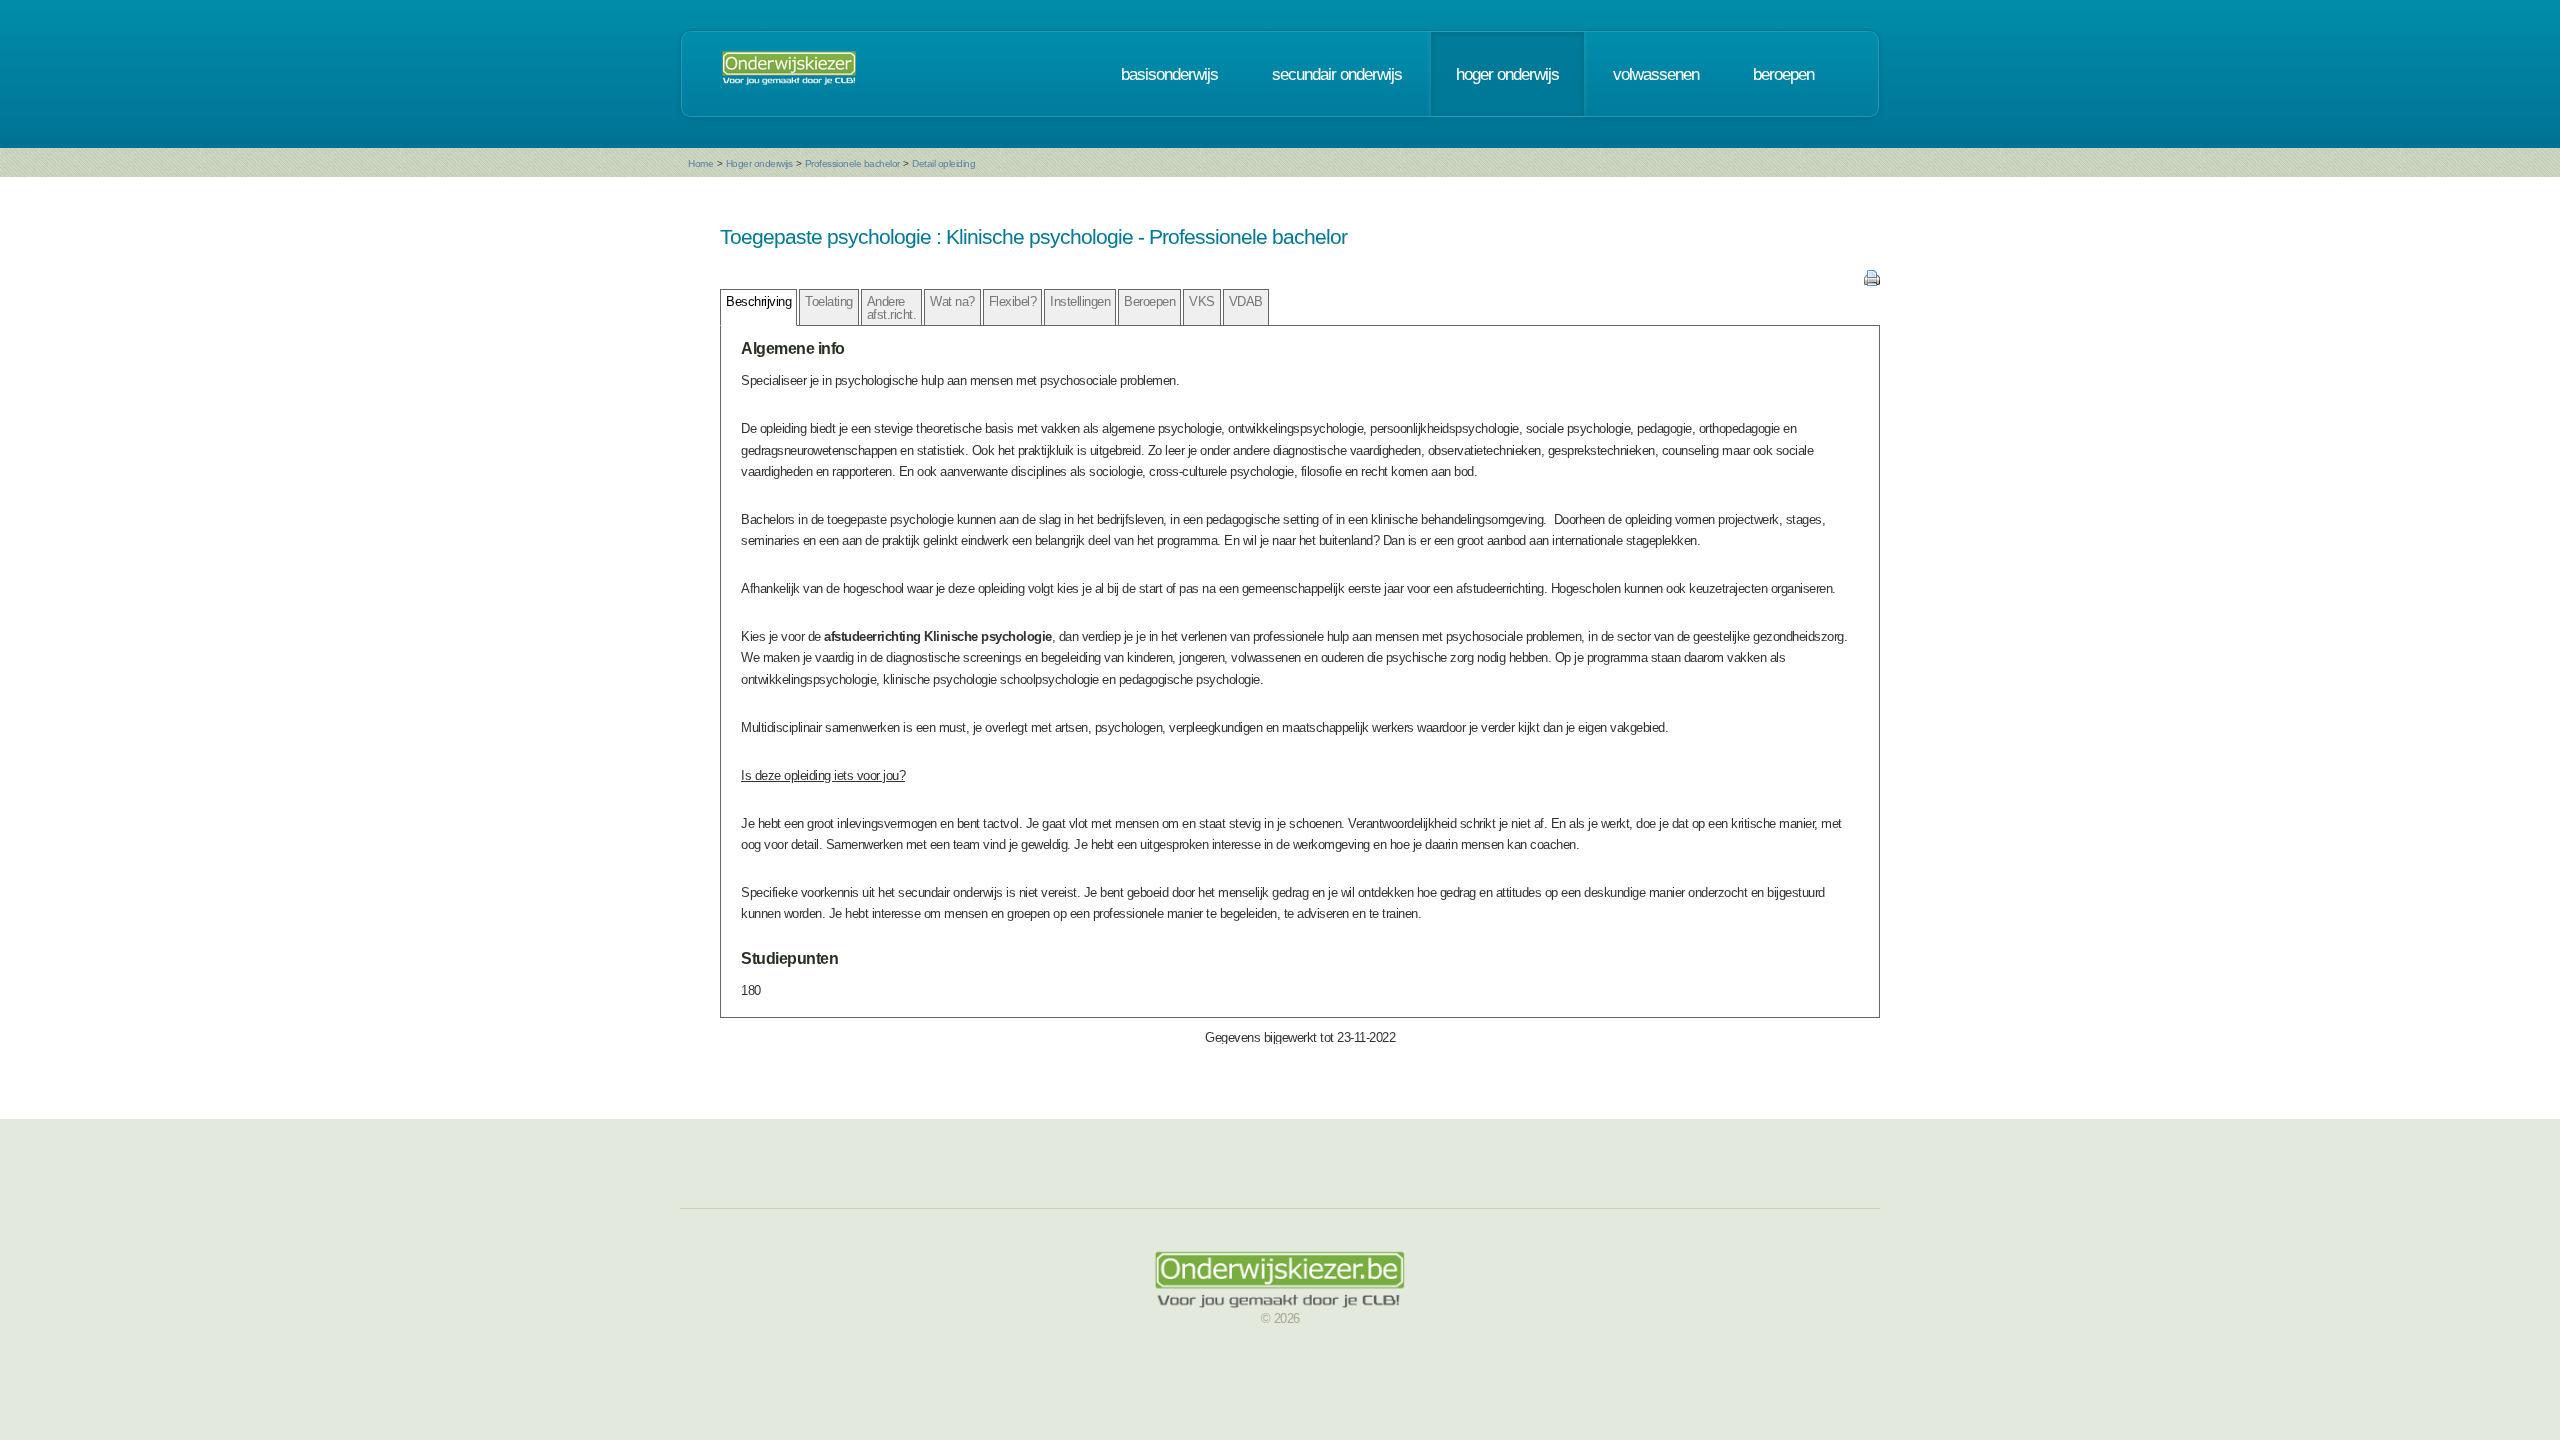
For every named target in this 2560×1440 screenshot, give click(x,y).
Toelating (829, 301)
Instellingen (1080, 301)
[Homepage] (789, 74)
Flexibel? (1013, 301)
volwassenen (1656, 74)
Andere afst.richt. (892, 308)
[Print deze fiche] (1872, 281)
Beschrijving (758, 301)
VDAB (1246, 301)
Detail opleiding (943, 163)
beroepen (1783, 74)
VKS (1202, 301)
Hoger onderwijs (759, 163)
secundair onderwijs (1337, 74)
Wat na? (952, 301)
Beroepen (1149, 301)
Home (700, 163)
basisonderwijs (1169, 74)
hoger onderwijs (1507, 74)
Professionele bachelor (852, 163)
